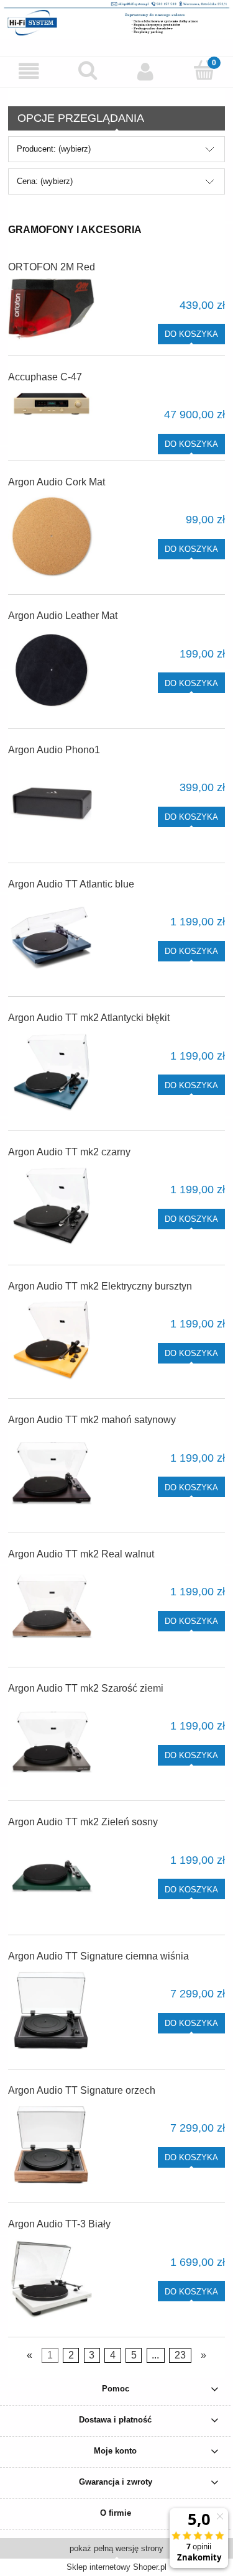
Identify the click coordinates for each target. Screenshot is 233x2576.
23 (180, 2356)
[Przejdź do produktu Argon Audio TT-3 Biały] (52, 2278)
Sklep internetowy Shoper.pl (116, 2567)
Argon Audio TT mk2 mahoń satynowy (92, 1420)
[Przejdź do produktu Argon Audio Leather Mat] (52, 670)
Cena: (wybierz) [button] (45, 181)
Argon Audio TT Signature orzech (82, 2090)
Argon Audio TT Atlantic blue (71, 884)
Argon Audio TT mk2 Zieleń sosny (83, 1822)
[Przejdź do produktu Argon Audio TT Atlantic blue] (52, 938)
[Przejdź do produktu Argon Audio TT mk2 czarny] (52, 1206)
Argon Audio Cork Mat (57, 482)
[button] (29, 71)
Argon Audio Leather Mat (63, 616)
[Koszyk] (204, 70)
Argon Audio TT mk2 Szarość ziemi (86, 1688)
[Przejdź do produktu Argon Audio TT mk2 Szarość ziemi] (52, 1743)
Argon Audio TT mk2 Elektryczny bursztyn (100, 1286)
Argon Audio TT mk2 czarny (69, 1152)
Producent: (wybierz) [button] (54, 149)
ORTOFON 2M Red (52, 267)
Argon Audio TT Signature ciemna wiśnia (98, 1956)
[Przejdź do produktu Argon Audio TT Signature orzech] (52, 2145)
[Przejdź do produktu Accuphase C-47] (52, 406)
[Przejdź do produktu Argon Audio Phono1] (52, 804)
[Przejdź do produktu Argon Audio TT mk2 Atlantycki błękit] (52, 1072)
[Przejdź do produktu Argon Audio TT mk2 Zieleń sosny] (52, 1876)
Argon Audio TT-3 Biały (59, 2224)
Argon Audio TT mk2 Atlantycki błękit (89, 1018)
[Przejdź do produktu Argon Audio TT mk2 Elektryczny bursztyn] (52, 1341)
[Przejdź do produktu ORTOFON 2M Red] (52, 309)
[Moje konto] (146, 71)
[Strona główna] (116, 18)
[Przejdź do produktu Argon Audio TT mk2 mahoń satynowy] (52, 1474)
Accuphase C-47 (45, 377)
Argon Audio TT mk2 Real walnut (81, 1554)
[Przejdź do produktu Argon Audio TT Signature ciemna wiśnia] (52, 2010)
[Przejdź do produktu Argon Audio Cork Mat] (52, 536)
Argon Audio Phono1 (54, 750)
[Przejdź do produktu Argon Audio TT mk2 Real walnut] (52, 1608)
